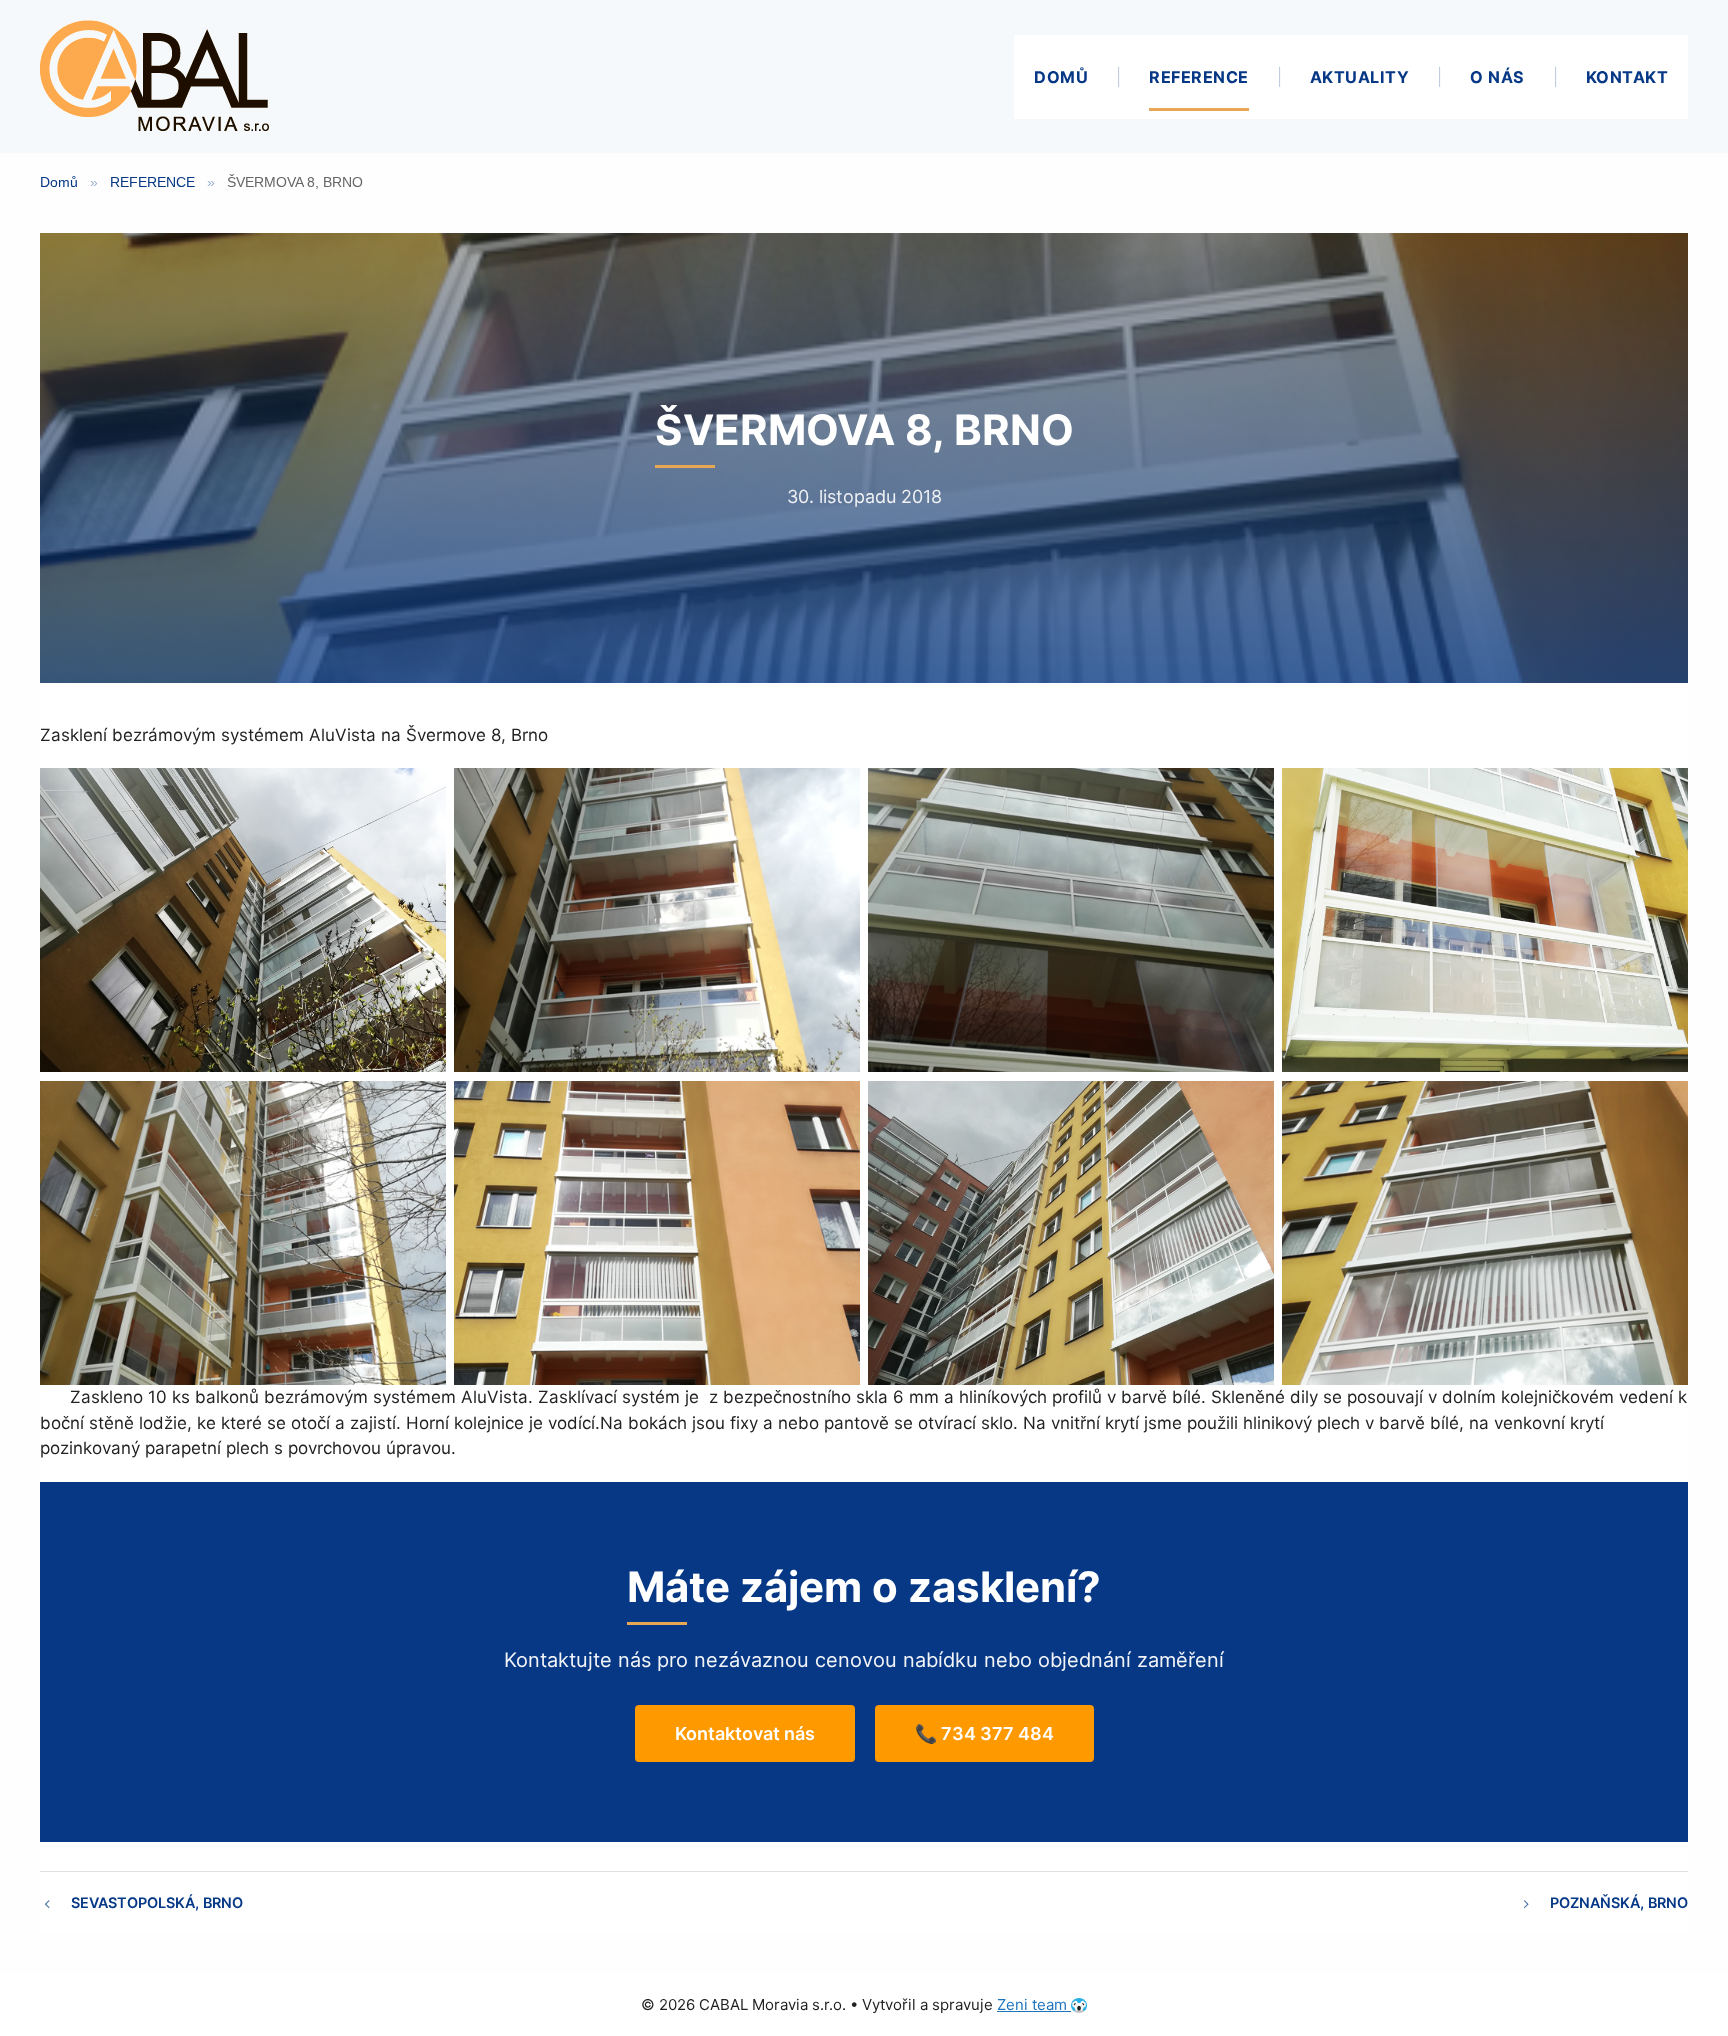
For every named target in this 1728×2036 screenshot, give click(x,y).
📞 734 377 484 (984, 1733)
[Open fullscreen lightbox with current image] (243, 920)
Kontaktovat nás (745, 1733)
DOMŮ (1061, 77)
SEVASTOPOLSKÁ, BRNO (157, 1902)
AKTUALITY (1360, 77)
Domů (59, 182)
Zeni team (1034, 2004)
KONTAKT (1627, 77)
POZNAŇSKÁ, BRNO (1619, 1902)
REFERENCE (1199, 77)
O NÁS (1497, 77)
